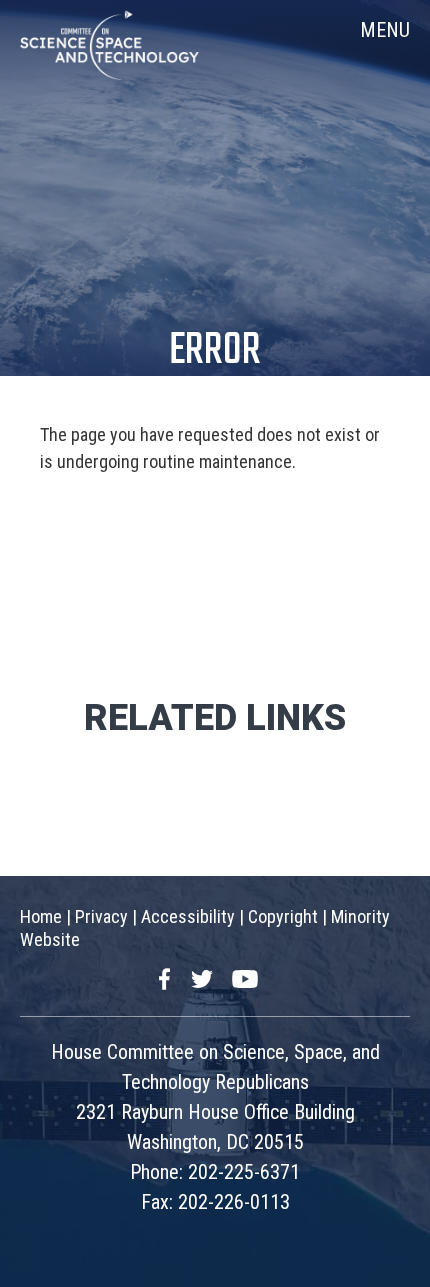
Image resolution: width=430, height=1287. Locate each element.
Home (41, 916)
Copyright (283, 916)
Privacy (101, 916)
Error (215, 351)
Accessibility (188, 916)
